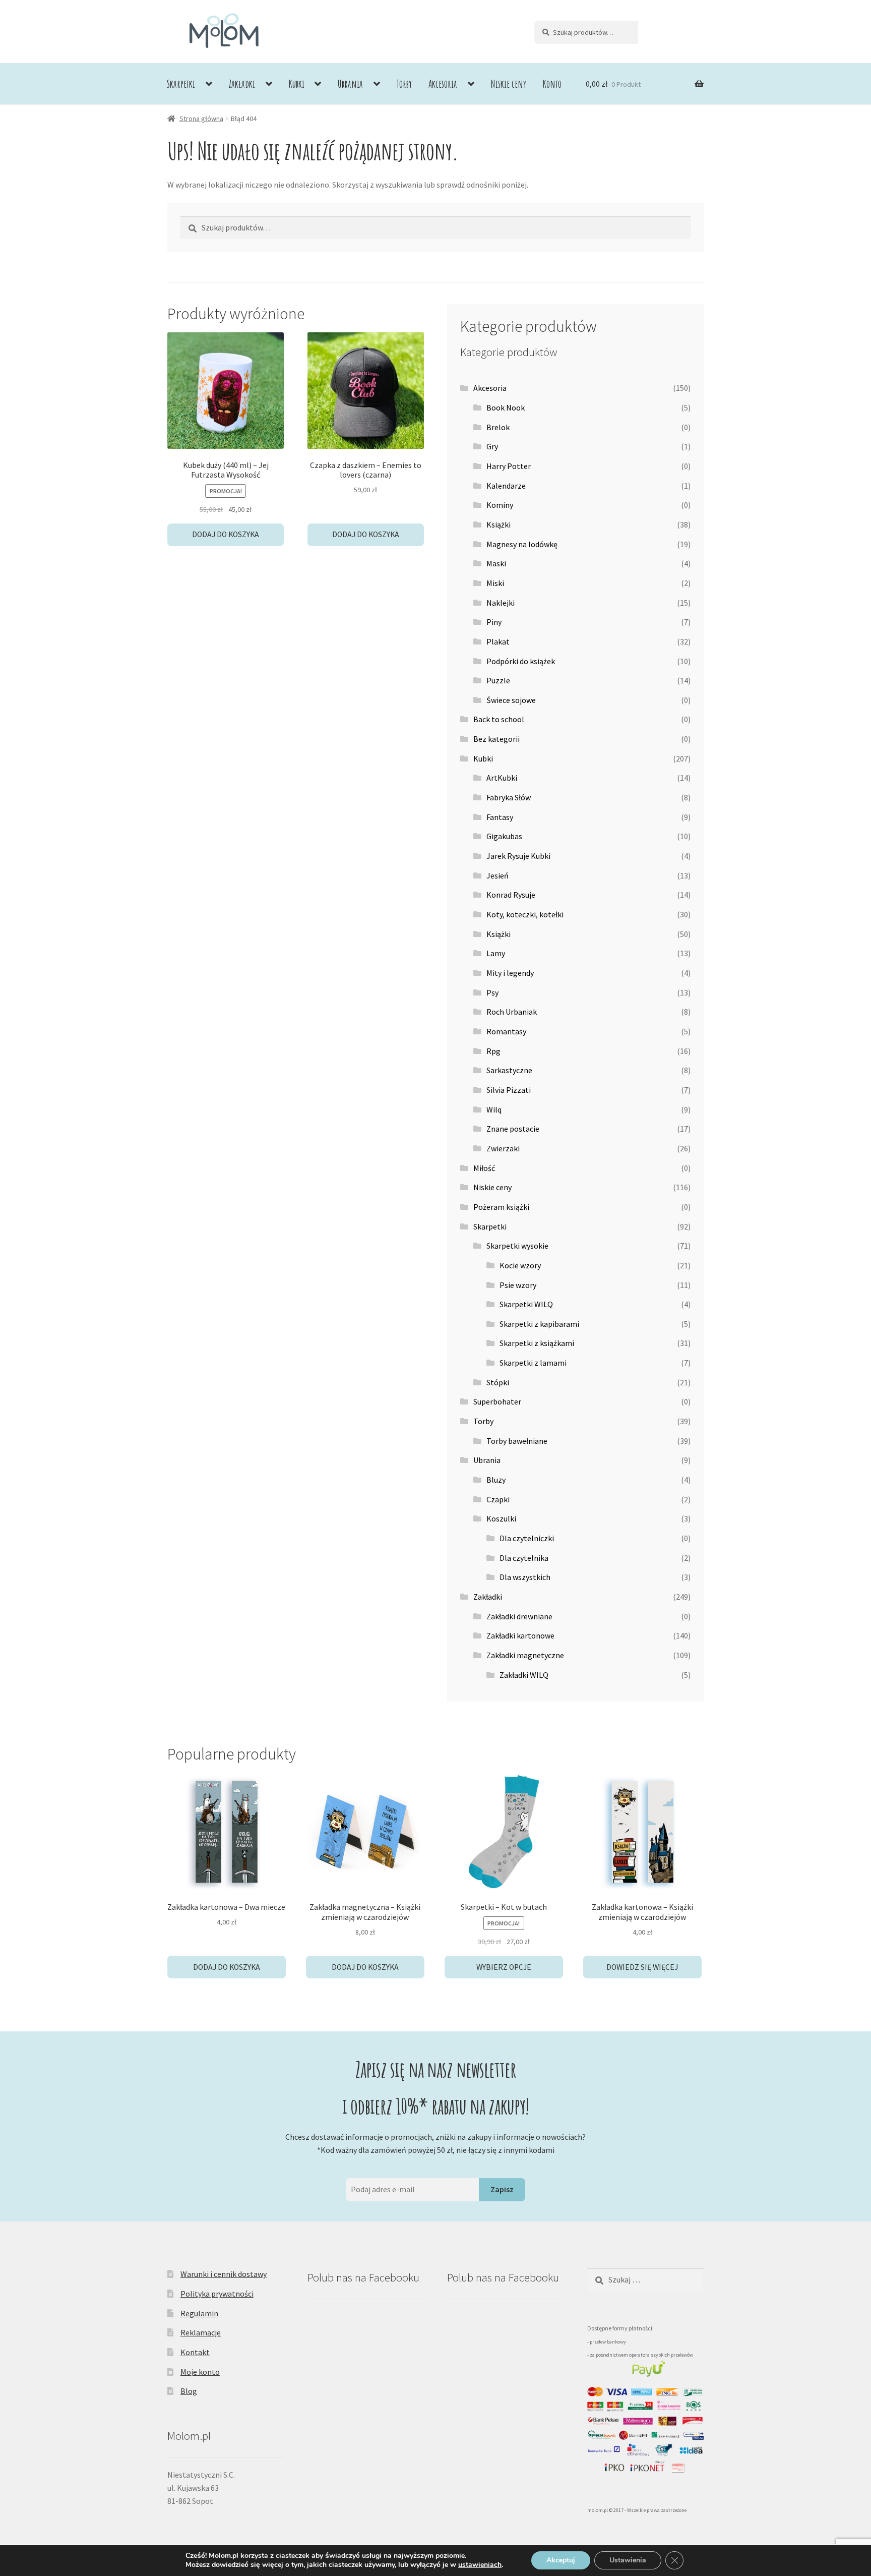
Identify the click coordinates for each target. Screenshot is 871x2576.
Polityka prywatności (217, 2294)
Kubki (297, 84)
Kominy (500, 505)
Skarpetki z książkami (537, 1343)
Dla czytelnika (524, 1558)
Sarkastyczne (509, 1070)
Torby (404, 84)
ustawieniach (480, 2565)
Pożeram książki (501, 1207)
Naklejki (501, 603)
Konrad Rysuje (511, 895)
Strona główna (201, 119)
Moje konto (200, 2372)
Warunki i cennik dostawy (224, 2274)
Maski (496, 563)
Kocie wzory (520, 1265)
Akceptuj (561, 2560)
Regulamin (199, 2313)
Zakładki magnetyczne (525, 1655)
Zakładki (242, 84)
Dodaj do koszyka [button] (226, 534)
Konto (552, 84)
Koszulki (501, 1518)
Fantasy (500, 817)
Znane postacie (513, 1129)
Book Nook (506, 407)
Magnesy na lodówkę (522, 544)
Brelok (498, 427)
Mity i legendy (510, 973)
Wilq (494, 1109)
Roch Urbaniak (512, 1012)
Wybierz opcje (504, 1967)
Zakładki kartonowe (520, 1635)
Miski (495, 583)
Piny (494, 622)
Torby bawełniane (517, 1441)
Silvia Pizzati (509, 1090)
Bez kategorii (496, 739)
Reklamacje (201, 2332)
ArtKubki (502, 778)
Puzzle (498, 680)
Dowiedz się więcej (642, 1967)
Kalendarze (506, 486)
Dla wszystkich (525, 1577)
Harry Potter (509, 466)
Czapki (498, 1499)
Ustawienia (628, 2560)
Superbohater (497, 1401)
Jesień (497, 875)
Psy (492, 992)
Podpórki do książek (521, 661)
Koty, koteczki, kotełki (525, 914)
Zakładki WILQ (524, 1675)
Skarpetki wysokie (517, 1246)
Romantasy (506, 1031)
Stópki (498, 1382)
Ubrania (350, 84)
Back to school (499, 719)
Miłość (484, 1168)
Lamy (496, 953)
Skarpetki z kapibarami (539, 1324)
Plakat (498, 641)
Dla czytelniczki (527, 1538)
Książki (499, 524)
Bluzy (496, 1480)
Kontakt (195, 2352)
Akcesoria (443, 84)
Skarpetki (181, 84)
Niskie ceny (509, 84)
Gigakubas (504, 836)
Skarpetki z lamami (533, 1363)
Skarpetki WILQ (526, 1304)
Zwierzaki (503, 1148)
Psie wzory (518, 1285)
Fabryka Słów (509, 797)
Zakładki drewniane (519, 1616)
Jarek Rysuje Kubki (518, 856)
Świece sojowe (511, 700)
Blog (189, 2391)
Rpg (493, 1051)
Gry (492, 446)
